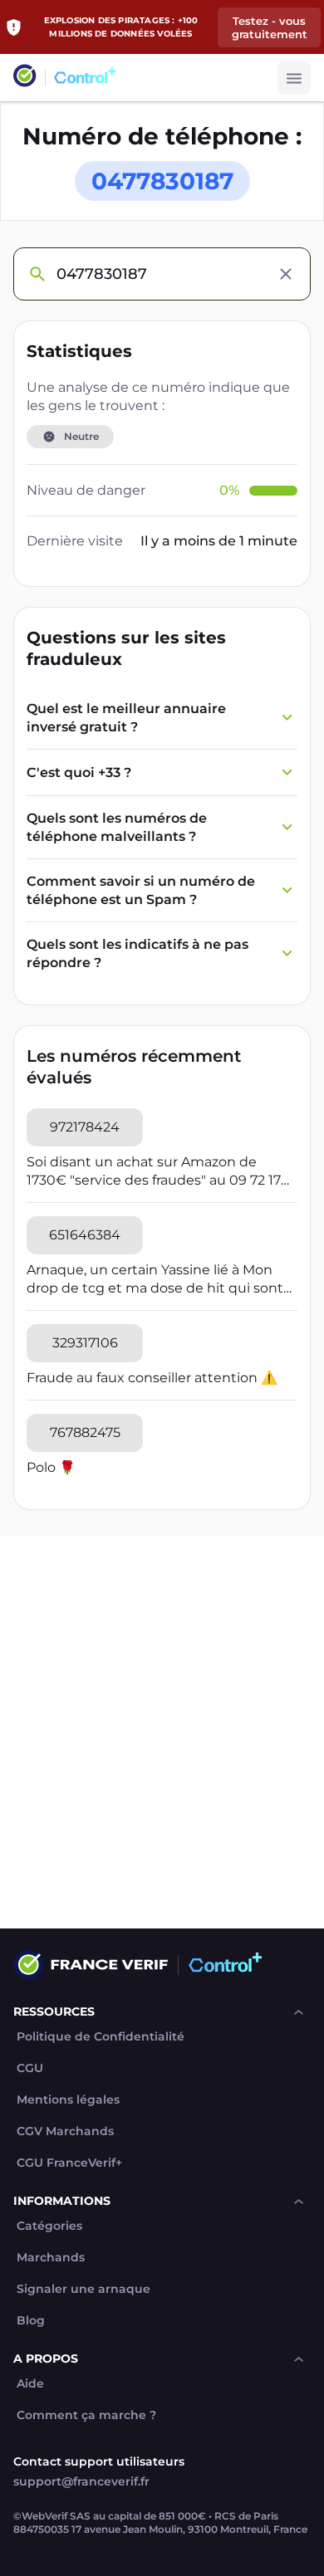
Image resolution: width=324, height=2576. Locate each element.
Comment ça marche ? (86, 2415)
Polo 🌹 (51, 1467)
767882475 (85, 1432)
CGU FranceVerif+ (69, 2163)
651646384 (85, 1235)
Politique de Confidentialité (101, 2037)
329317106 (85, 1343)
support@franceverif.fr (81, 2481)
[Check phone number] (37, 274)
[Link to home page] (25, 78)
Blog (31, 2321)
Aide (30, 2384)
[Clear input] (286, 274)
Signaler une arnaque (83, 2289)
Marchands (51, 2258)
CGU (30, 2068)
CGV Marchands (65, 2131)
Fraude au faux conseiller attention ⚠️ (152, 1378)
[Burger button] (294, 78)
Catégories (49, 2226)
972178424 (85, 1127)
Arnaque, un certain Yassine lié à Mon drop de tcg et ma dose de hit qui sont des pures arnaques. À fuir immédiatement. (155, 1280)
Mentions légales (68, 2100)
